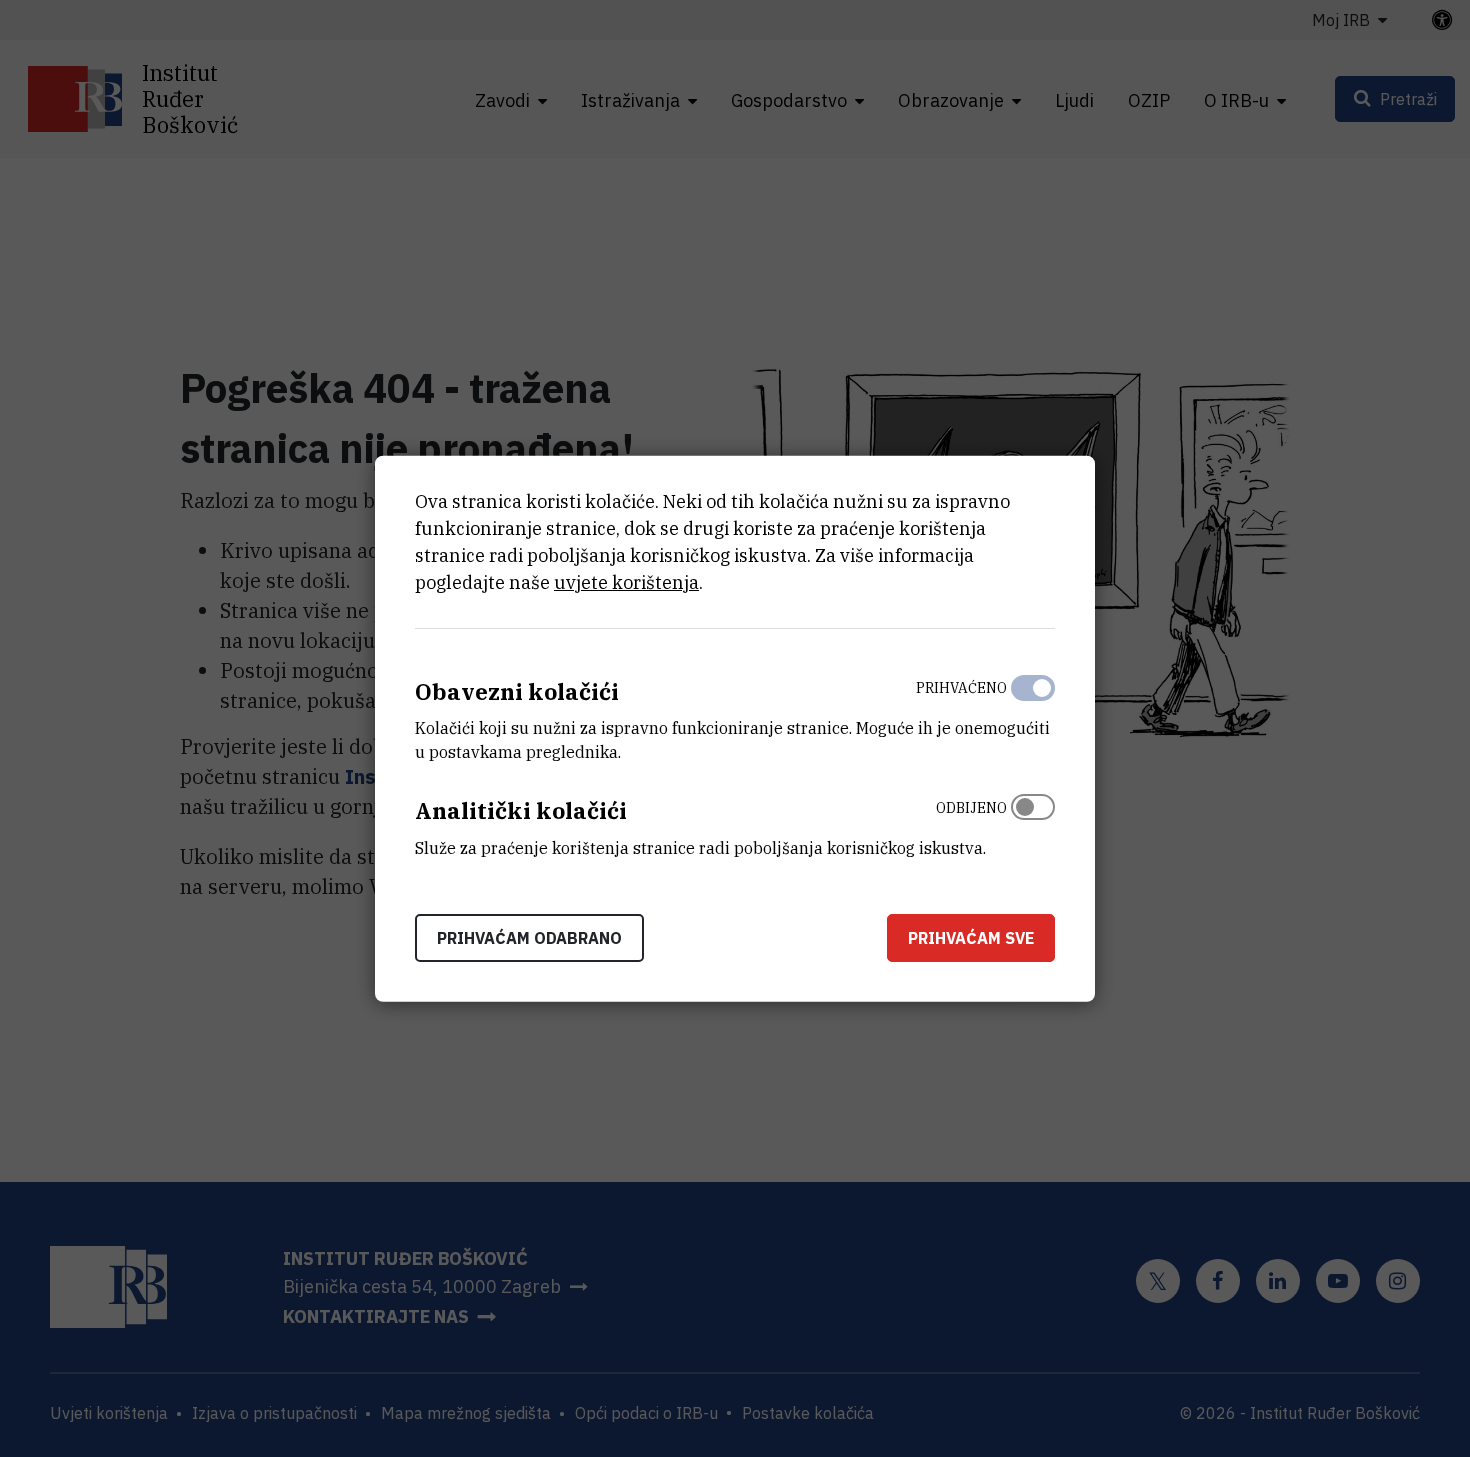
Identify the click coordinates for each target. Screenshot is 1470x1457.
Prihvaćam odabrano (529, 938)
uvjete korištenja (626, 581)
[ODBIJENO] (1033, 823)
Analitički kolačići (521, 810)
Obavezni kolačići (517, 690)
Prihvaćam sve (971, 938)
